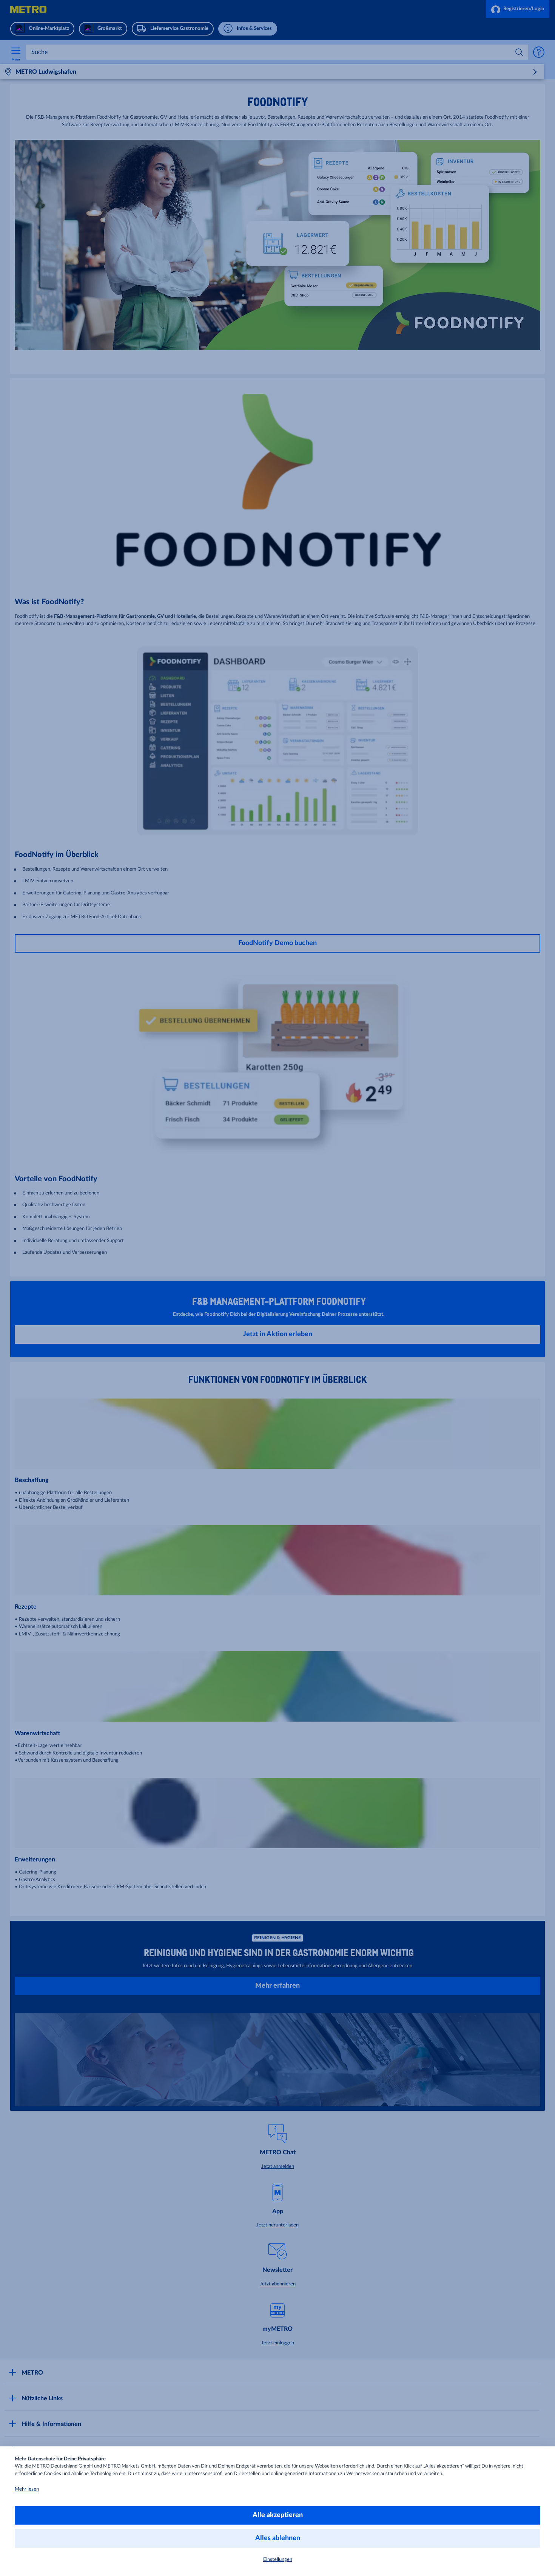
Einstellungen (278, 2560)
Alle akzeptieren (278, 2515)
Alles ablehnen (278, 2538)
